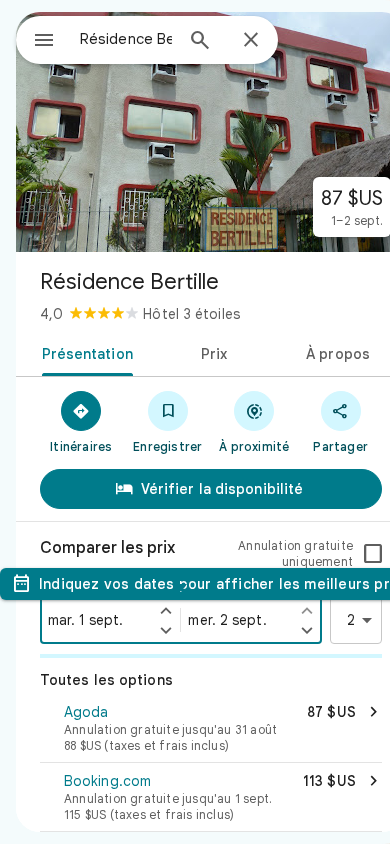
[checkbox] (373, 554)
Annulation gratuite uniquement (295, 553)
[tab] (83, 352)
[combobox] (126, 39)
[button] (211, 730)
